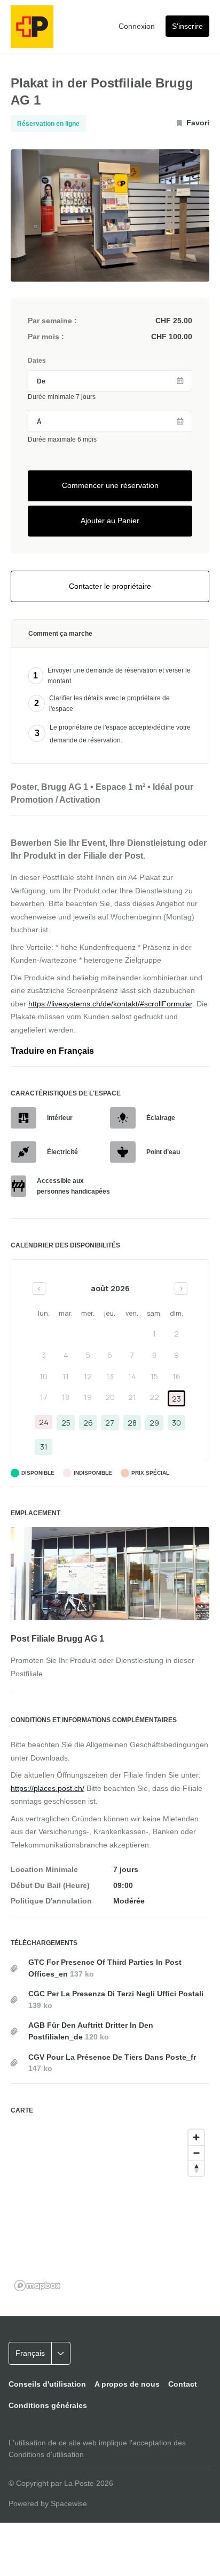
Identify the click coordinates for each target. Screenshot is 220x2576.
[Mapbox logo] (37, 2286)
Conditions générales (48, 2405)
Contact (183, 2384)
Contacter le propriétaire (110, 586)
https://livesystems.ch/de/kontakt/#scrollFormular (110, 1004)
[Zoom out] (196, 2153)
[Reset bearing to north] (196, 2168)
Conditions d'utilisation (46, 2454)
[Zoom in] (196, 2137)
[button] (50, 2354)
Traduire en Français (52, 1051)
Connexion (137, 26)
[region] (110, 2210)
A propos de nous (127, 2384)
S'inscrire (187, 26)
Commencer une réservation (110, 485)
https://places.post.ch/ (48, 1788)
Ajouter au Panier (110, 521)
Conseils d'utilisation (47, 2384)
